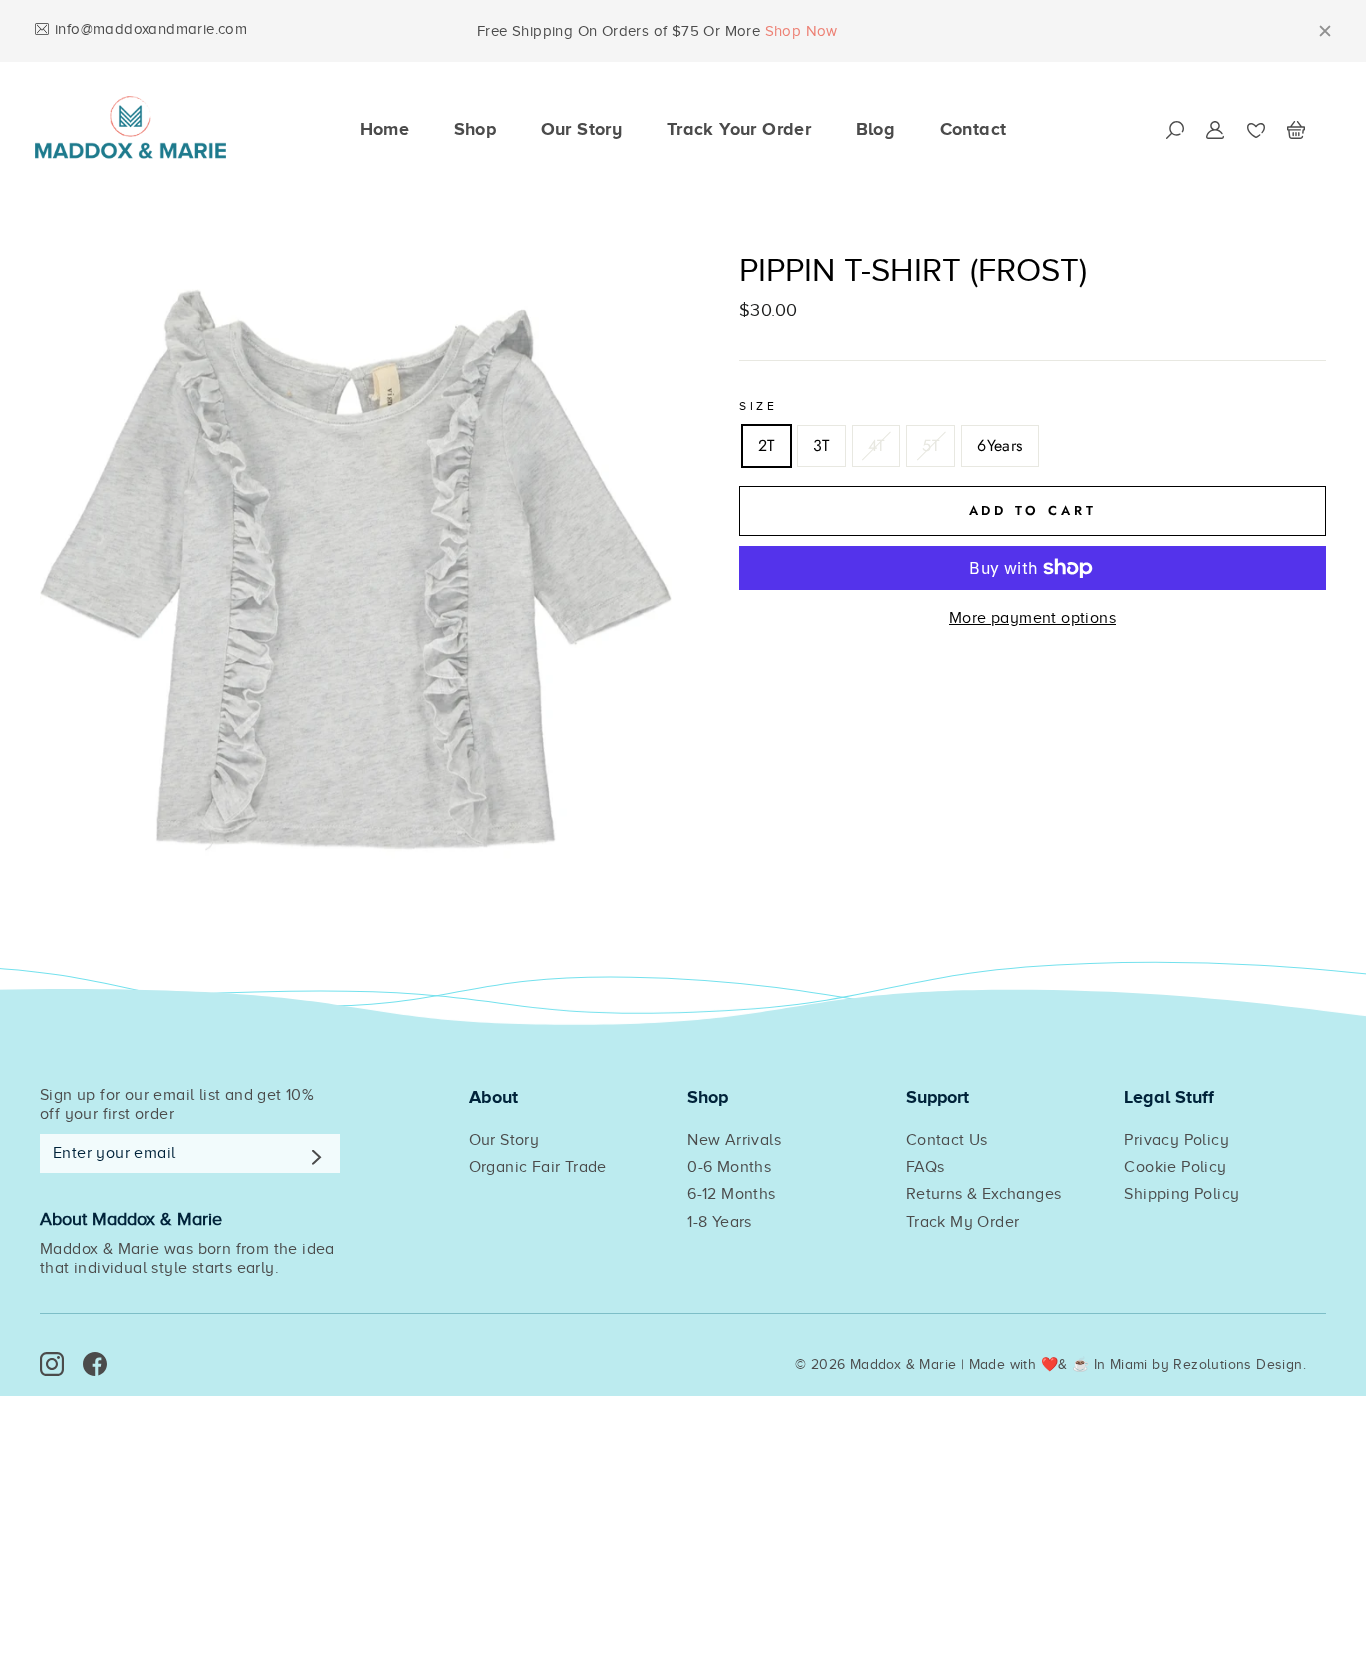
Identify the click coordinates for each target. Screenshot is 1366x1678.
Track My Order (963, 1222)
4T (876, 445)
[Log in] (1215, 129)
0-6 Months (729, 1167)
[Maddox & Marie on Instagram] (52, 1364)
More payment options (1032, 618)
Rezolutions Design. (1239, 1364)
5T (930, 445)
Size (758, 406)
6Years (999, 445)
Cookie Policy (1175, 1167)
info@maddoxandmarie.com (151, 29)
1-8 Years (719, 1222)
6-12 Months (731, 1194)
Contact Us (947, 1140)
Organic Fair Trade (538, 1167)
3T (821, 445)
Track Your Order (739, 129)
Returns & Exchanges (984, 1194)
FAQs (925, 1167)
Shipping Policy (1181, 1194)
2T (766, 445)
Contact (973, 129)
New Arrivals (734, 1140)
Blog (876, 129)
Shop (475, 129)
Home (385, 129)
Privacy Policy (1176, 1140)
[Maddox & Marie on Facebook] (95, 1364)
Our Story (582, 129)
